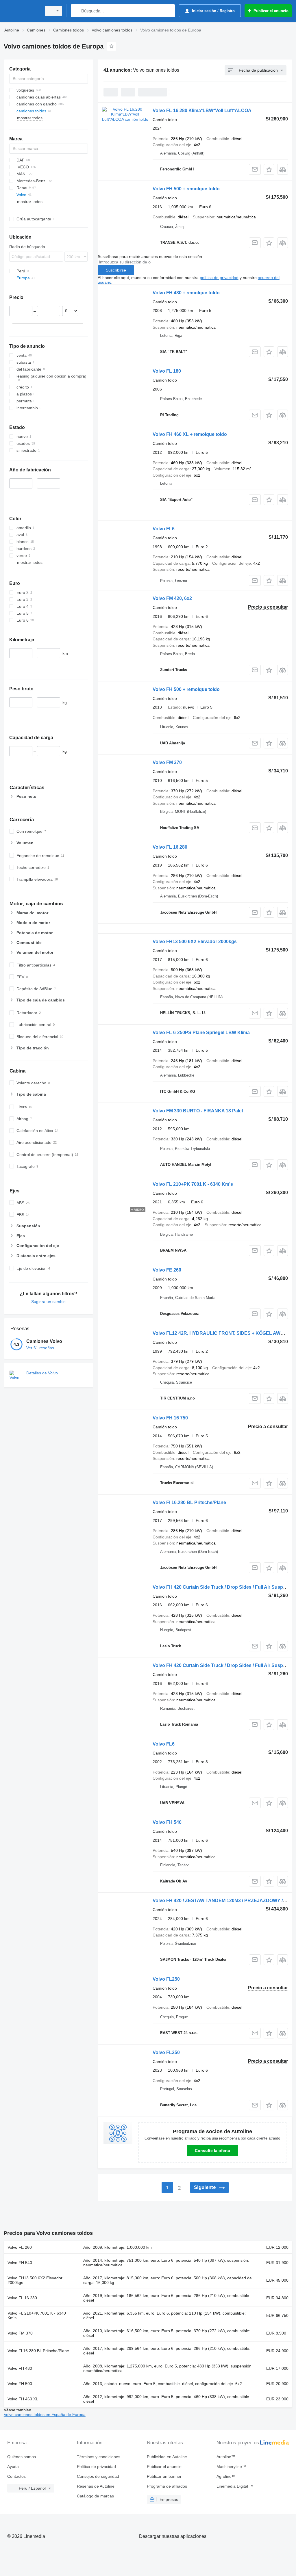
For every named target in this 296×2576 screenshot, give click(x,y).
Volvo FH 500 (20, 2384)
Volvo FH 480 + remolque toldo (186, 293)
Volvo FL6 (164, 529)
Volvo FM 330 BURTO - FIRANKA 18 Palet (198, 1111)
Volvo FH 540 (167, 1822)
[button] (269, 169)
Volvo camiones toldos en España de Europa (45, 2415)
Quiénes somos (22, 2457)
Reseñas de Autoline (96, 2486)
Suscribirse (116, 270)
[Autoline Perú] (22, 11)
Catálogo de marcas (95, 2496)
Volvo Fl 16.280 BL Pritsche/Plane (189, 1502)
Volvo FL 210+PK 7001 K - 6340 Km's (193, 1184)
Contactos (16, 2476)
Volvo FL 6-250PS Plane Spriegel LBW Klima (201, 1033)
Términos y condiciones (99, 2457)
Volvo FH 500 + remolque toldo (186, 189)
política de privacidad (219, 278)
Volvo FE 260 (167, 1270)
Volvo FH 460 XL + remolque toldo (190, 434)
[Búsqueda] (76, 11)
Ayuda (13, 2467)
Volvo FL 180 (167, 371)
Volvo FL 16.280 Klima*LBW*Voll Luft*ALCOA (202, 110)
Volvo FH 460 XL (23, 2399)
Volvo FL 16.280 (170, 847)
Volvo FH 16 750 (170, 1418)
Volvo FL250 (166, 1979)
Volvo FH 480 (20, 2368)
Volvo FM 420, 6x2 (172, 598)
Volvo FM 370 (167, 762)
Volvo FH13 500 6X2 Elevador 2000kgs (195, 942)
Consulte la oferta (212, 2151)
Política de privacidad (96, 2467)
